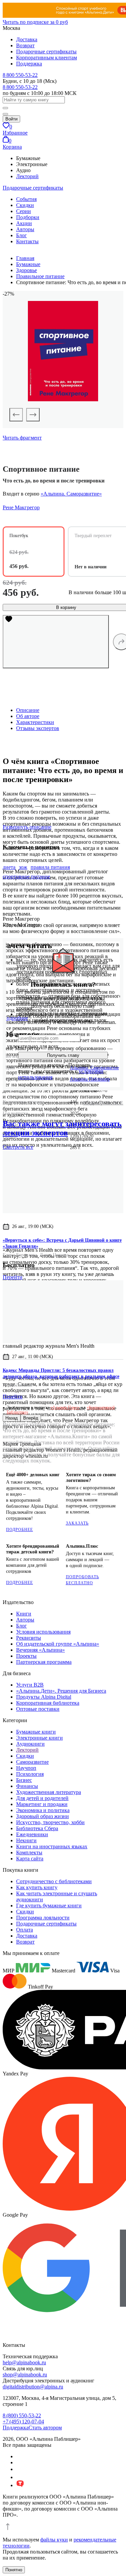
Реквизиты (29, 1638)
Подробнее (19, 1530)
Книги (24, 1614)
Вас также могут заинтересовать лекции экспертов (62, 1128)
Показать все (103, 1103)
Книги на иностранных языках (52, 1846)
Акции (24, 223)
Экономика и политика (43, 1810)
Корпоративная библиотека (48, 1703)
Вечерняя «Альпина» (40, 1650)
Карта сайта (30, 1859)
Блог (22, 235)
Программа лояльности (43, 1918)
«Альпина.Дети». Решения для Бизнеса (61, 1691)
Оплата (25, 1930)
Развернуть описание (27, 827)
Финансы (27, 1786)
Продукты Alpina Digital (44, 1697)
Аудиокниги (30, 1744)
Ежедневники (32, 1834)
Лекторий (27, 176)
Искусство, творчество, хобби (50, 1822)
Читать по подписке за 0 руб (35, 22)
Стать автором (45, 2428)
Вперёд (31, 1418)
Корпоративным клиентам (47, 58)
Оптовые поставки (38, 1709)
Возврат (25, 45)
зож (23, 867)
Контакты (27, 241)
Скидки (25, 205)
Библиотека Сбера (37, 1828)
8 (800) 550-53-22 (22, 2415)
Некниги (26, 1840)
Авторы (25, 229)
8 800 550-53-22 (20, 75)
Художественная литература (49, 1792)
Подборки (28, 217)
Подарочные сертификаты (46, 51)
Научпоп (26, 1768)
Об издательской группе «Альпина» (58, 1644)
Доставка (27, 39)
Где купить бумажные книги (49, 1905)
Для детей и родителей (42, 1798)
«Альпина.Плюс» (65, 1407)
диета (9, 867)
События (26, 199)
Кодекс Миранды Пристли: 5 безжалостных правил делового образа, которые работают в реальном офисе (61, 1373)
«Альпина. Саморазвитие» (71, 494)
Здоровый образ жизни (43, 1816)
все (18, 1147)
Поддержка (29, 64)
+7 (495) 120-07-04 (23, 2422)
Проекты (26, 1656)
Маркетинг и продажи (42, 1804)
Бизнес (24, 1780)
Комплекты (29, 1852)
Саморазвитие (32, 1762)
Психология (30, 1774)
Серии (24, 211)
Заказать (77, 1523)
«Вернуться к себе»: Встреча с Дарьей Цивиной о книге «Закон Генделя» (62, 1243)
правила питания (50, 867)
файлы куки (54, 2540)
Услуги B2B (30, 1685)
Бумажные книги (36, 1732)
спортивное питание (26, 877)
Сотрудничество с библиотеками (54, 1881)
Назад (12, 1418)
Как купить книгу (37, 1887)
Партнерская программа (44, 1662)
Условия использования (43, 1632)
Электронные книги (39, 1738)
